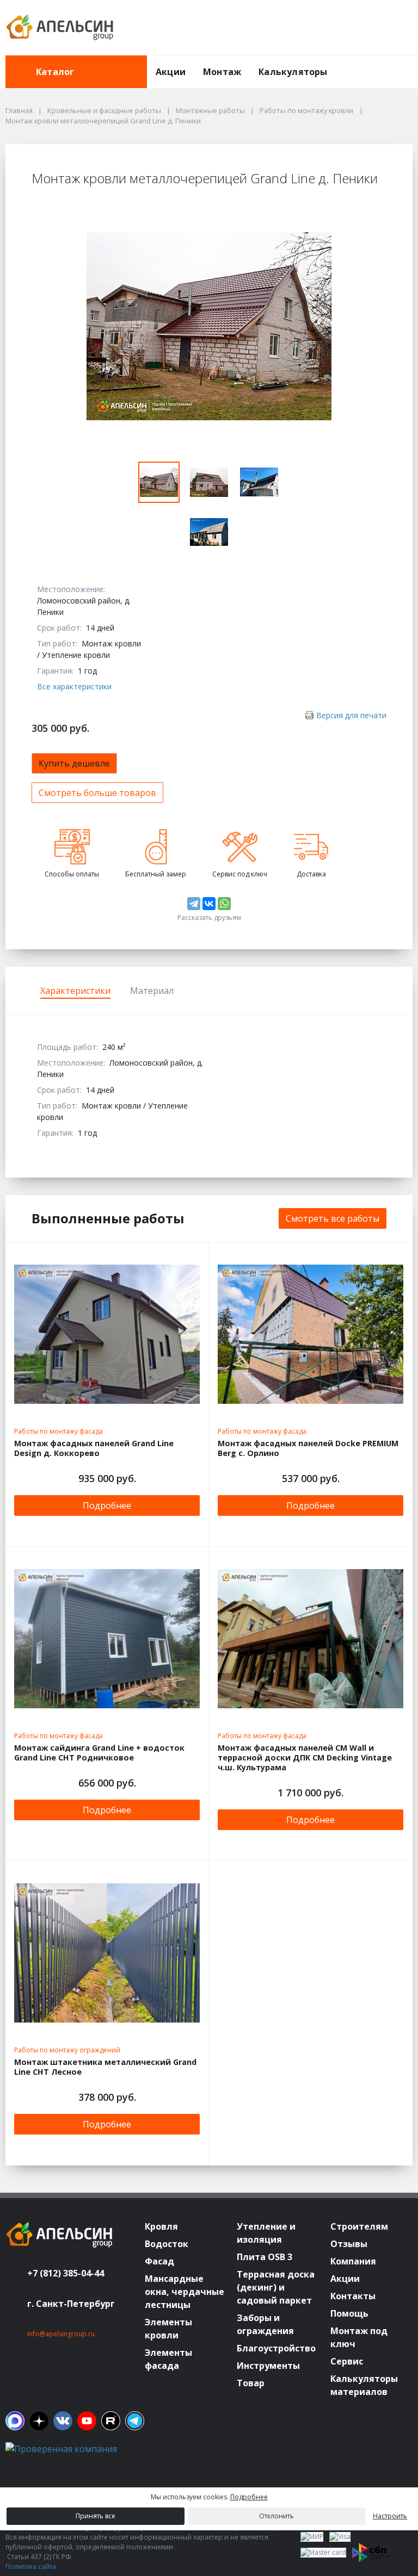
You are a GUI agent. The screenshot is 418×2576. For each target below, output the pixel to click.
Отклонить (276, 2516)
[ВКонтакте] (209, 904)
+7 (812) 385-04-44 (66, 2273)
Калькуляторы (293, 72)
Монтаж (222, 72)
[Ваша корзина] (395, 28)
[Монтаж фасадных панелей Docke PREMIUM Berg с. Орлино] (311, 1334)
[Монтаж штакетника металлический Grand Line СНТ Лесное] (107, 1953)
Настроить (390, 2516)
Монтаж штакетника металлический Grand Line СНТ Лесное (105, 2067)
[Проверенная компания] (61, 2449)
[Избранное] (345, 28)
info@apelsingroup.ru (61, 2334)
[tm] (135, 2421)
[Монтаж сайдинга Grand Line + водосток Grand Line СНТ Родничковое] (107, 1639)
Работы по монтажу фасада (59, 1431)
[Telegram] (194, 904)
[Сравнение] (370, 28)
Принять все (96, 2516)
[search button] (408, 62)
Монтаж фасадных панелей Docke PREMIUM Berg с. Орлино (308, 1448)
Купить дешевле (74, 763)
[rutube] (111, 2421)
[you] (87, 2421)
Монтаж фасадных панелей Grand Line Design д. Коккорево (94, 1448)
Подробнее (107, 1505)
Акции (171, 72)
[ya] (39, 2421)
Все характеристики (74, 686)
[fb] (15, 2421)
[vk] (63, 2421)
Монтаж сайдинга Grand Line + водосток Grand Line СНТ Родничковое (99, 1753)
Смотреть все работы (333, 1218)
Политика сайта (31, 2566)
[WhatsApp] (224, 904)
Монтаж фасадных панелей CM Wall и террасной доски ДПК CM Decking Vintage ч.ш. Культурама (305, 1758)
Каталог (55, 72)
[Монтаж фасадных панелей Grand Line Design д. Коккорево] (107, 1334)
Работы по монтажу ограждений (67, 2050)
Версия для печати (351, 715)
